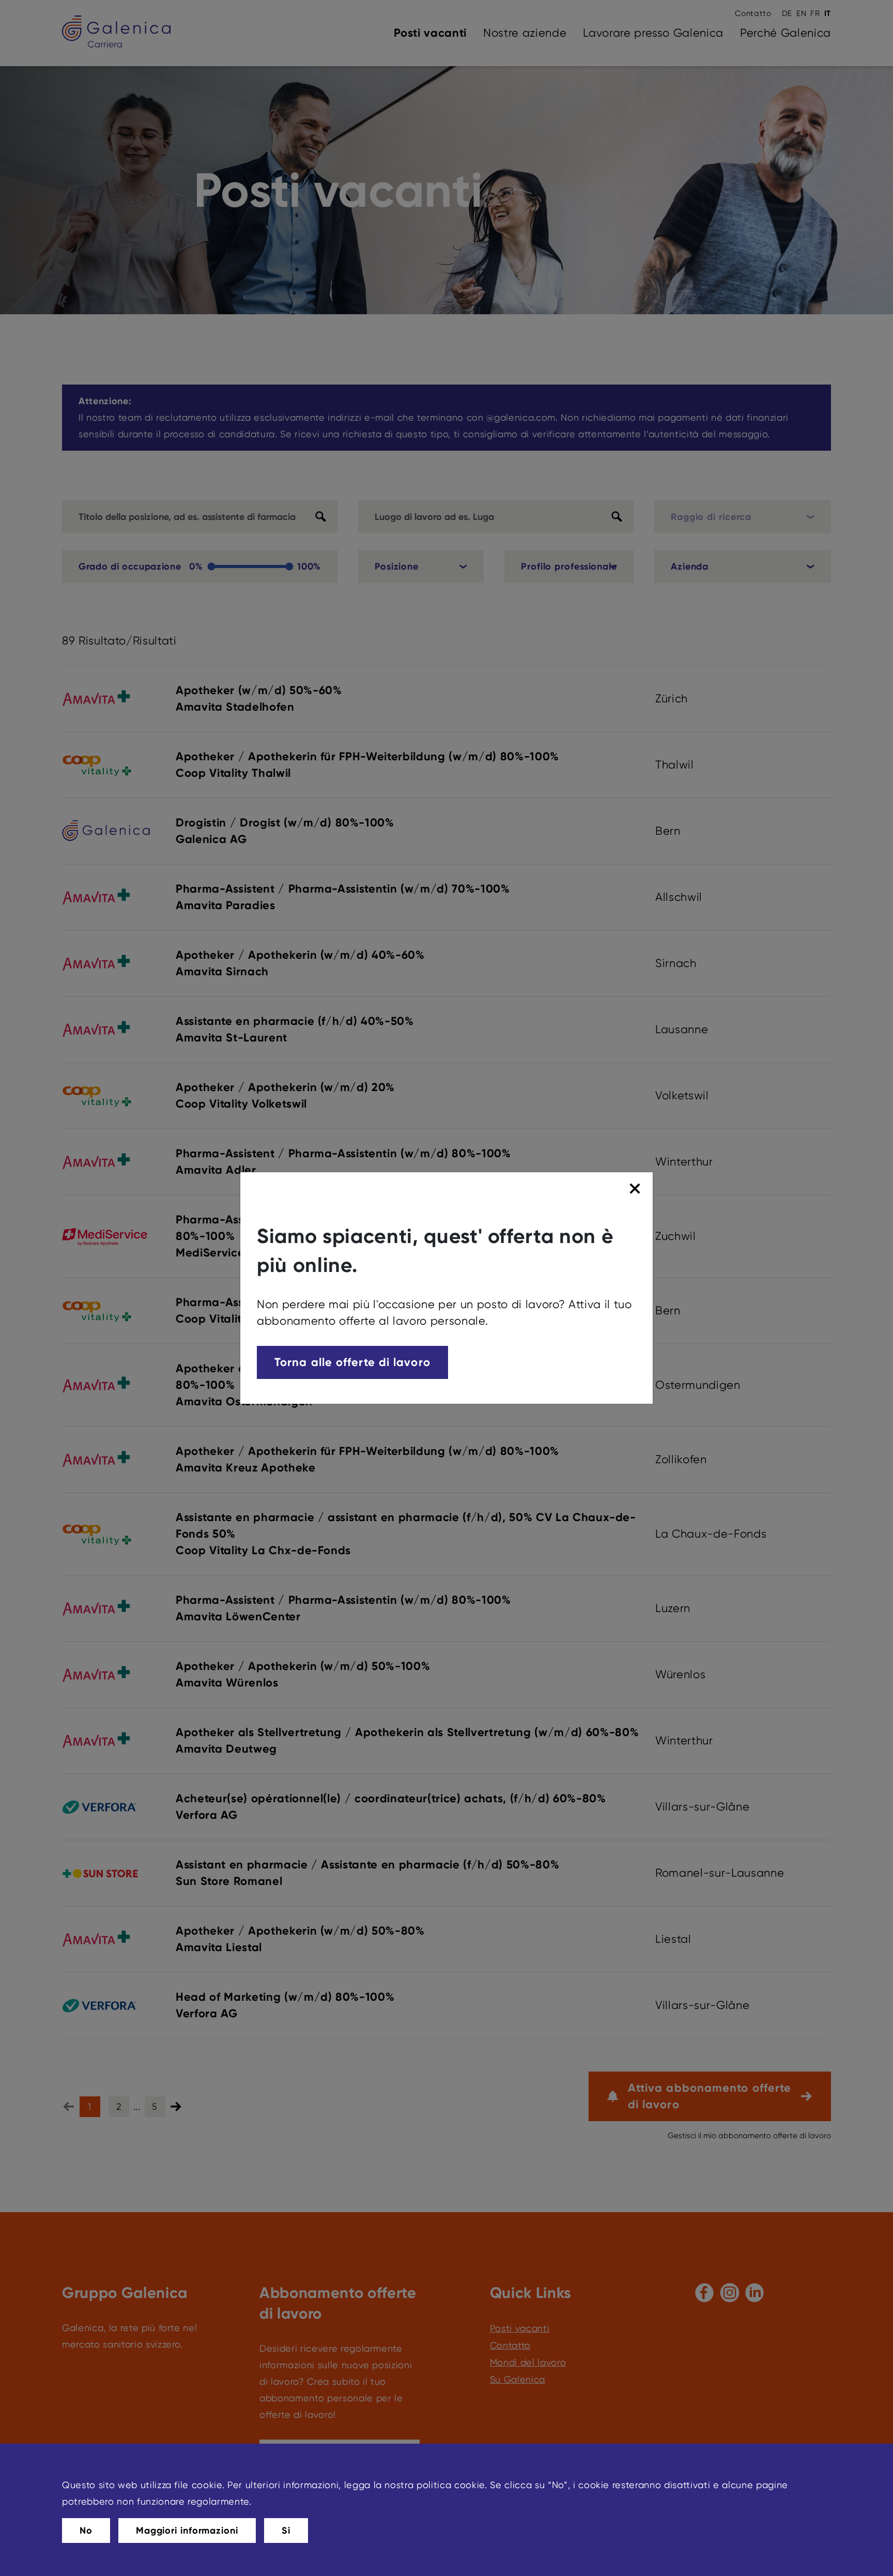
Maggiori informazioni (187, 2531)
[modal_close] (636, 1189)
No (86, 2531)
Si (286, 2531)
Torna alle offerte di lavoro (352, 1362)
